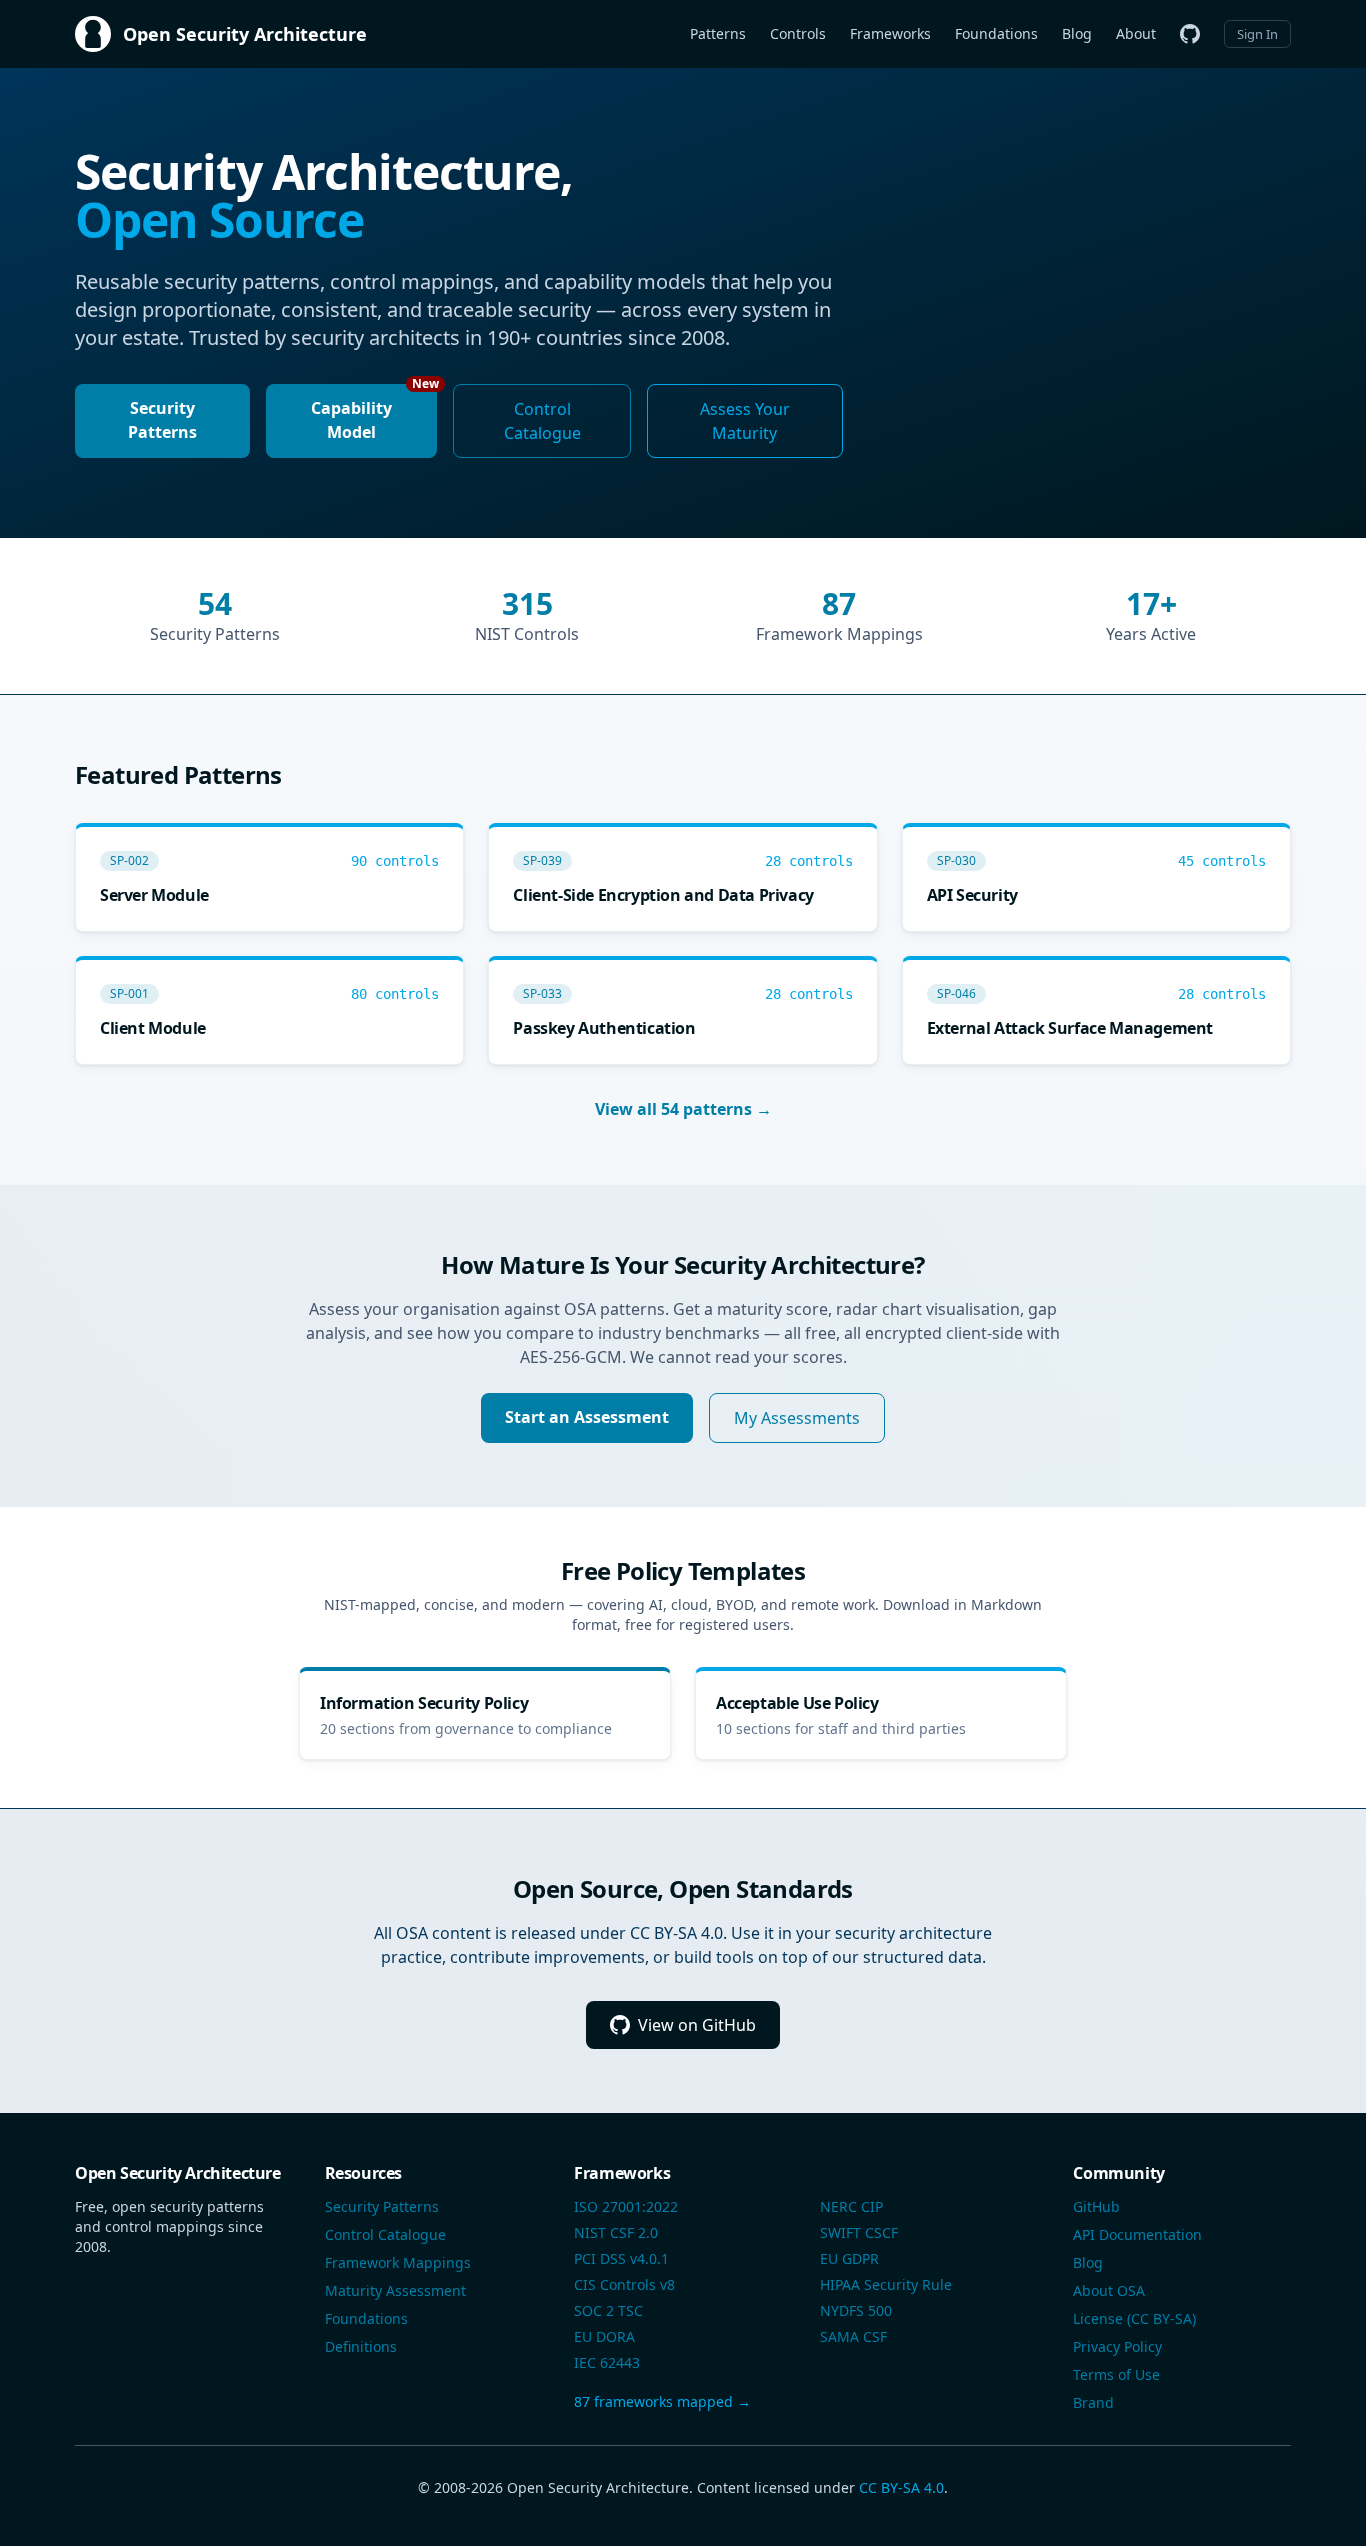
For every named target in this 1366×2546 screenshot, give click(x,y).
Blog (1077, 33)
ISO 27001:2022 (626, 2206)
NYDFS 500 (856, 2310)
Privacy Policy (1117, 2346)
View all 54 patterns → (683, 1109)
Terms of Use (1116, 2374)
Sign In (1257, 34)
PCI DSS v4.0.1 (621, 2258)
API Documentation (1137, 2234)
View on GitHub (697, 2025)
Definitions (361, 2346)
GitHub (1096, 2206)
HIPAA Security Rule (886, 2284)
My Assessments (797, 1418)
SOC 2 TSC (608, 2310)
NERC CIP (851, 2206)
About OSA (1109, 2290)
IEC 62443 (607, 2362)
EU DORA (604, 2336)
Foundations (996, 33)
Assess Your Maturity (745, 421)
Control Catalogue (542, 421)
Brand (1093, 2402)
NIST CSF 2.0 (616, 2232)
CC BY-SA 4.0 (901, 2487)
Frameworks (890, 33)
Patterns (718, 33)
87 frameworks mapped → (662, 2401)
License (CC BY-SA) (1134, 2318)
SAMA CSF (853, 2336)
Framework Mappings (398, 2262)
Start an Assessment (587, 1417)
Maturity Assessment (395, 2290)
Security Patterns (162, 420)
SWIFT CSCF (859, 2232)
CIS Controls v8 (624, 2284)
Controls (798, 33)
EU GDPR (849, 2258)
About (1136, 33)
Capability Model (374, 413)
